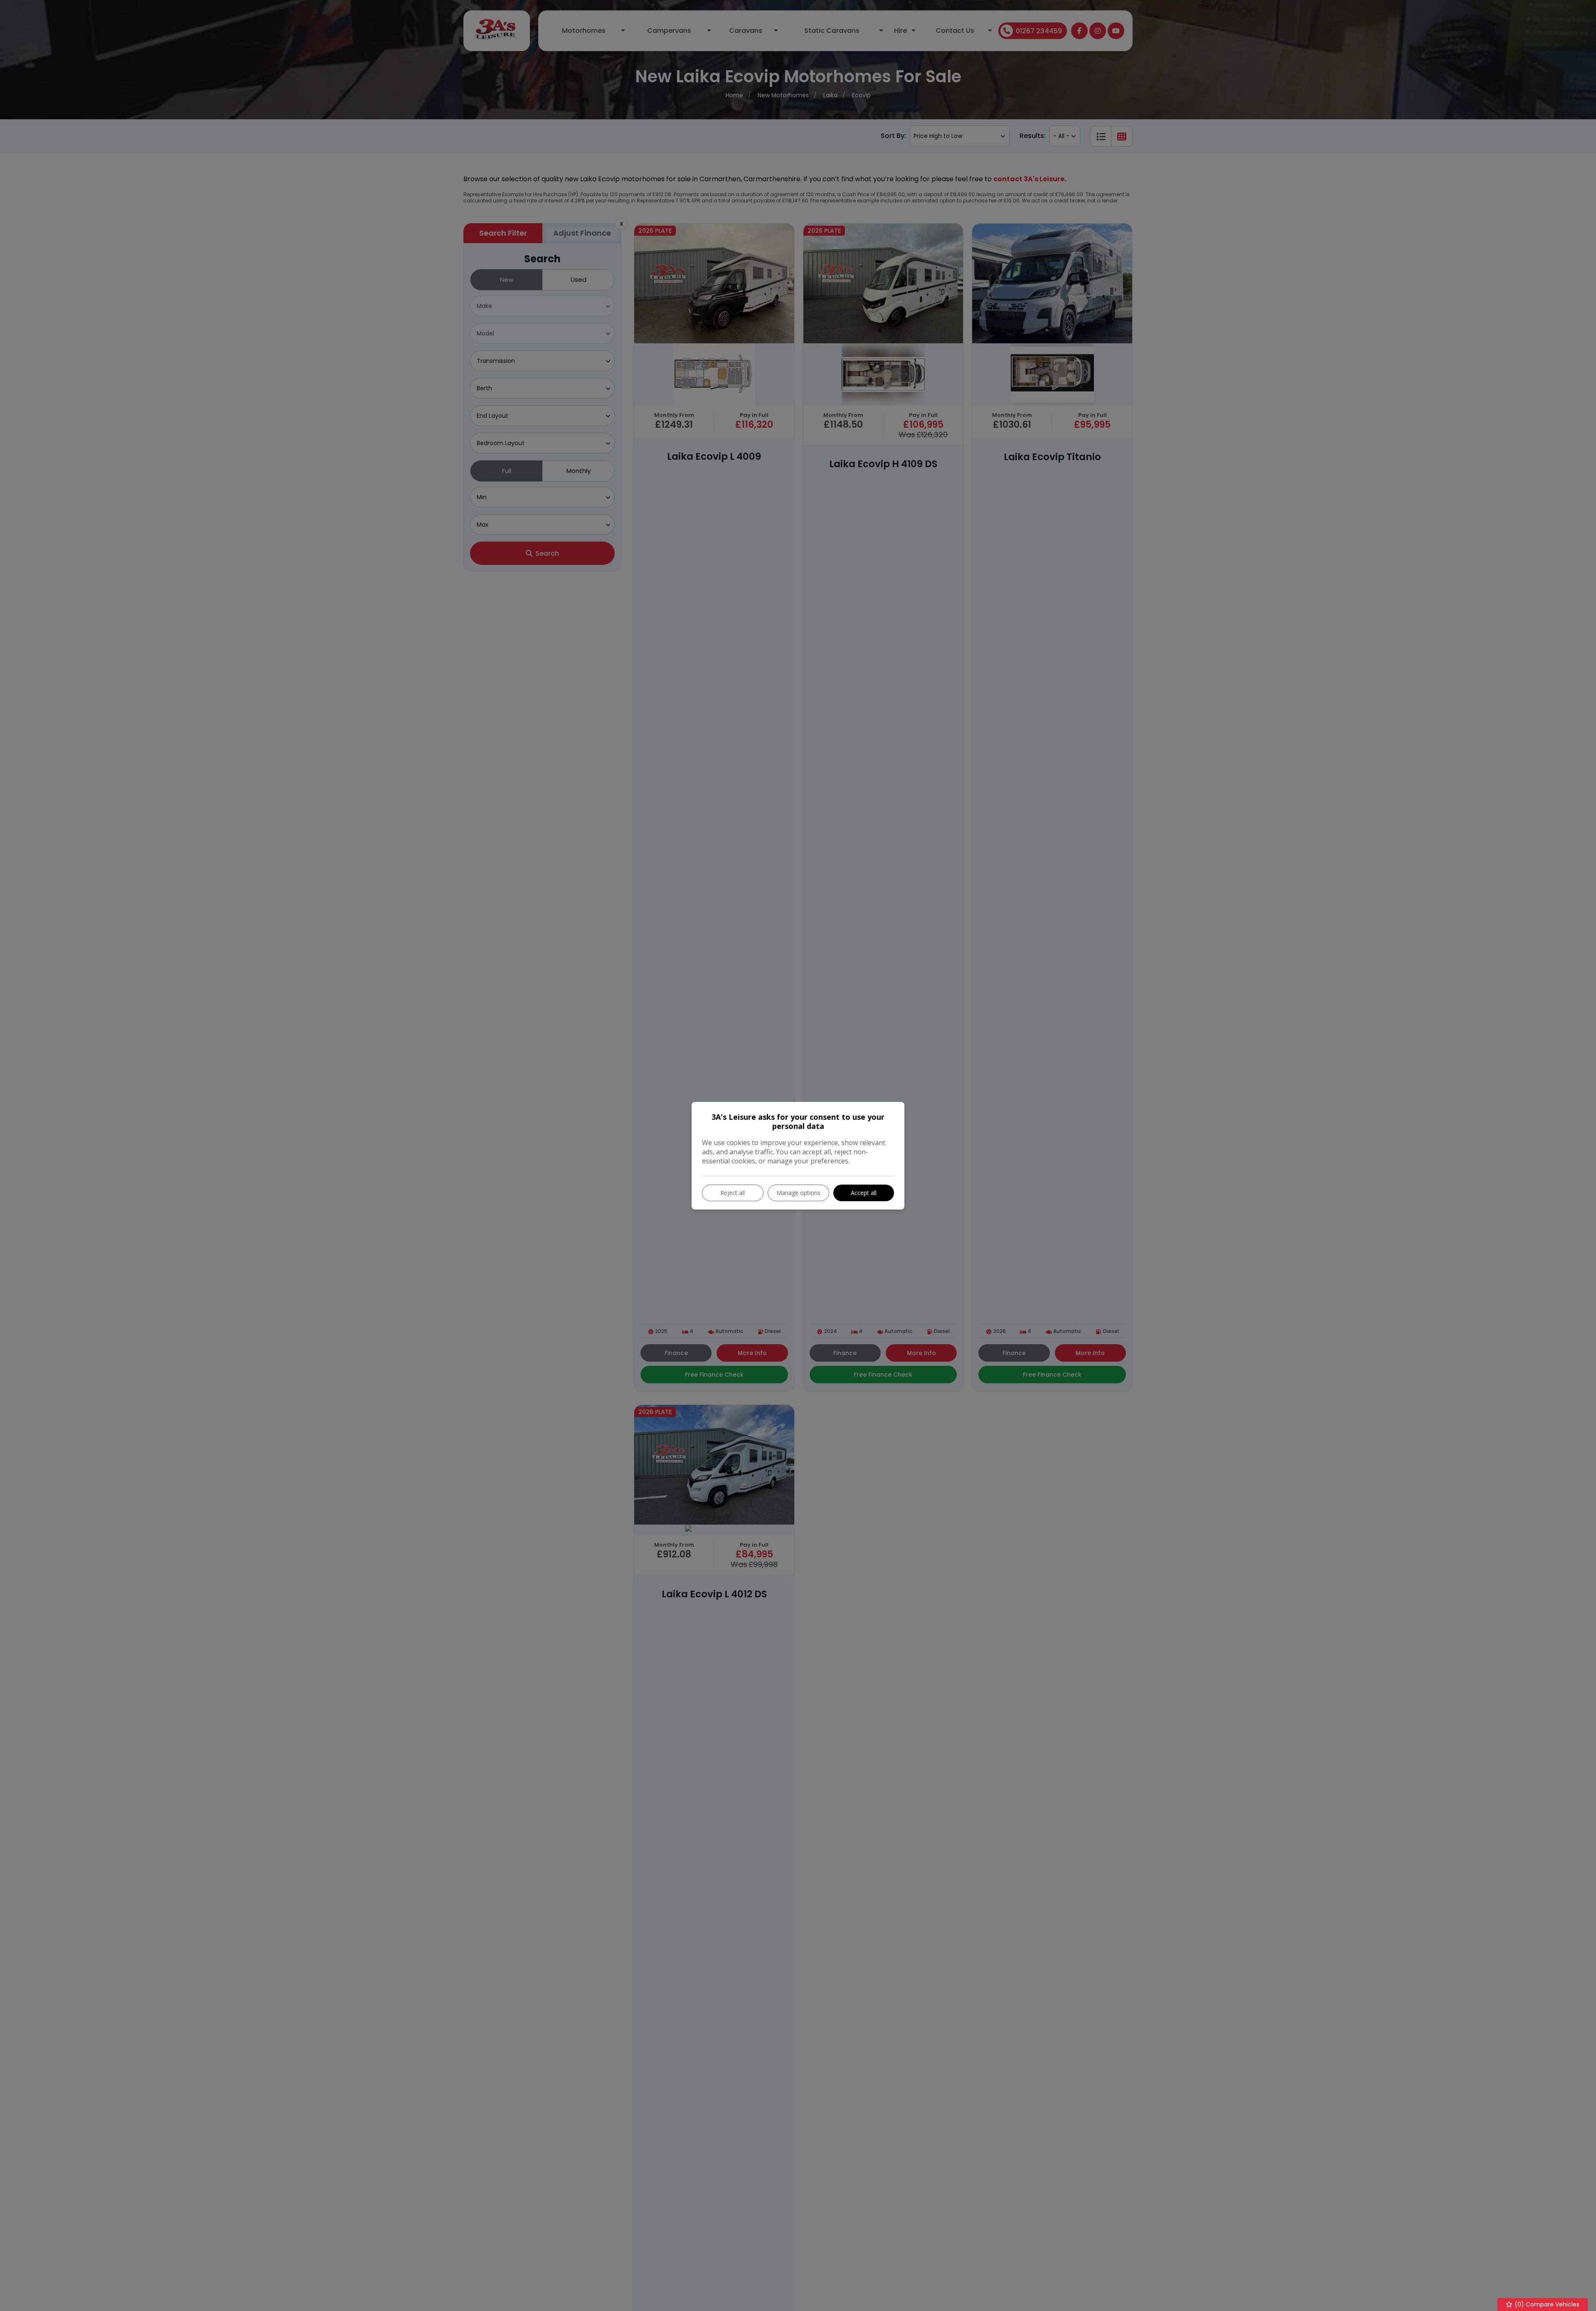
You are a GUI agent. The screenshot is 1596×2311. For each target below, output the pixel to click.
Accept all (864, 1193)
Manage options (798, 1193)
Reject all (733, 1193)
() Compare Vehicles (1546, 2304)
